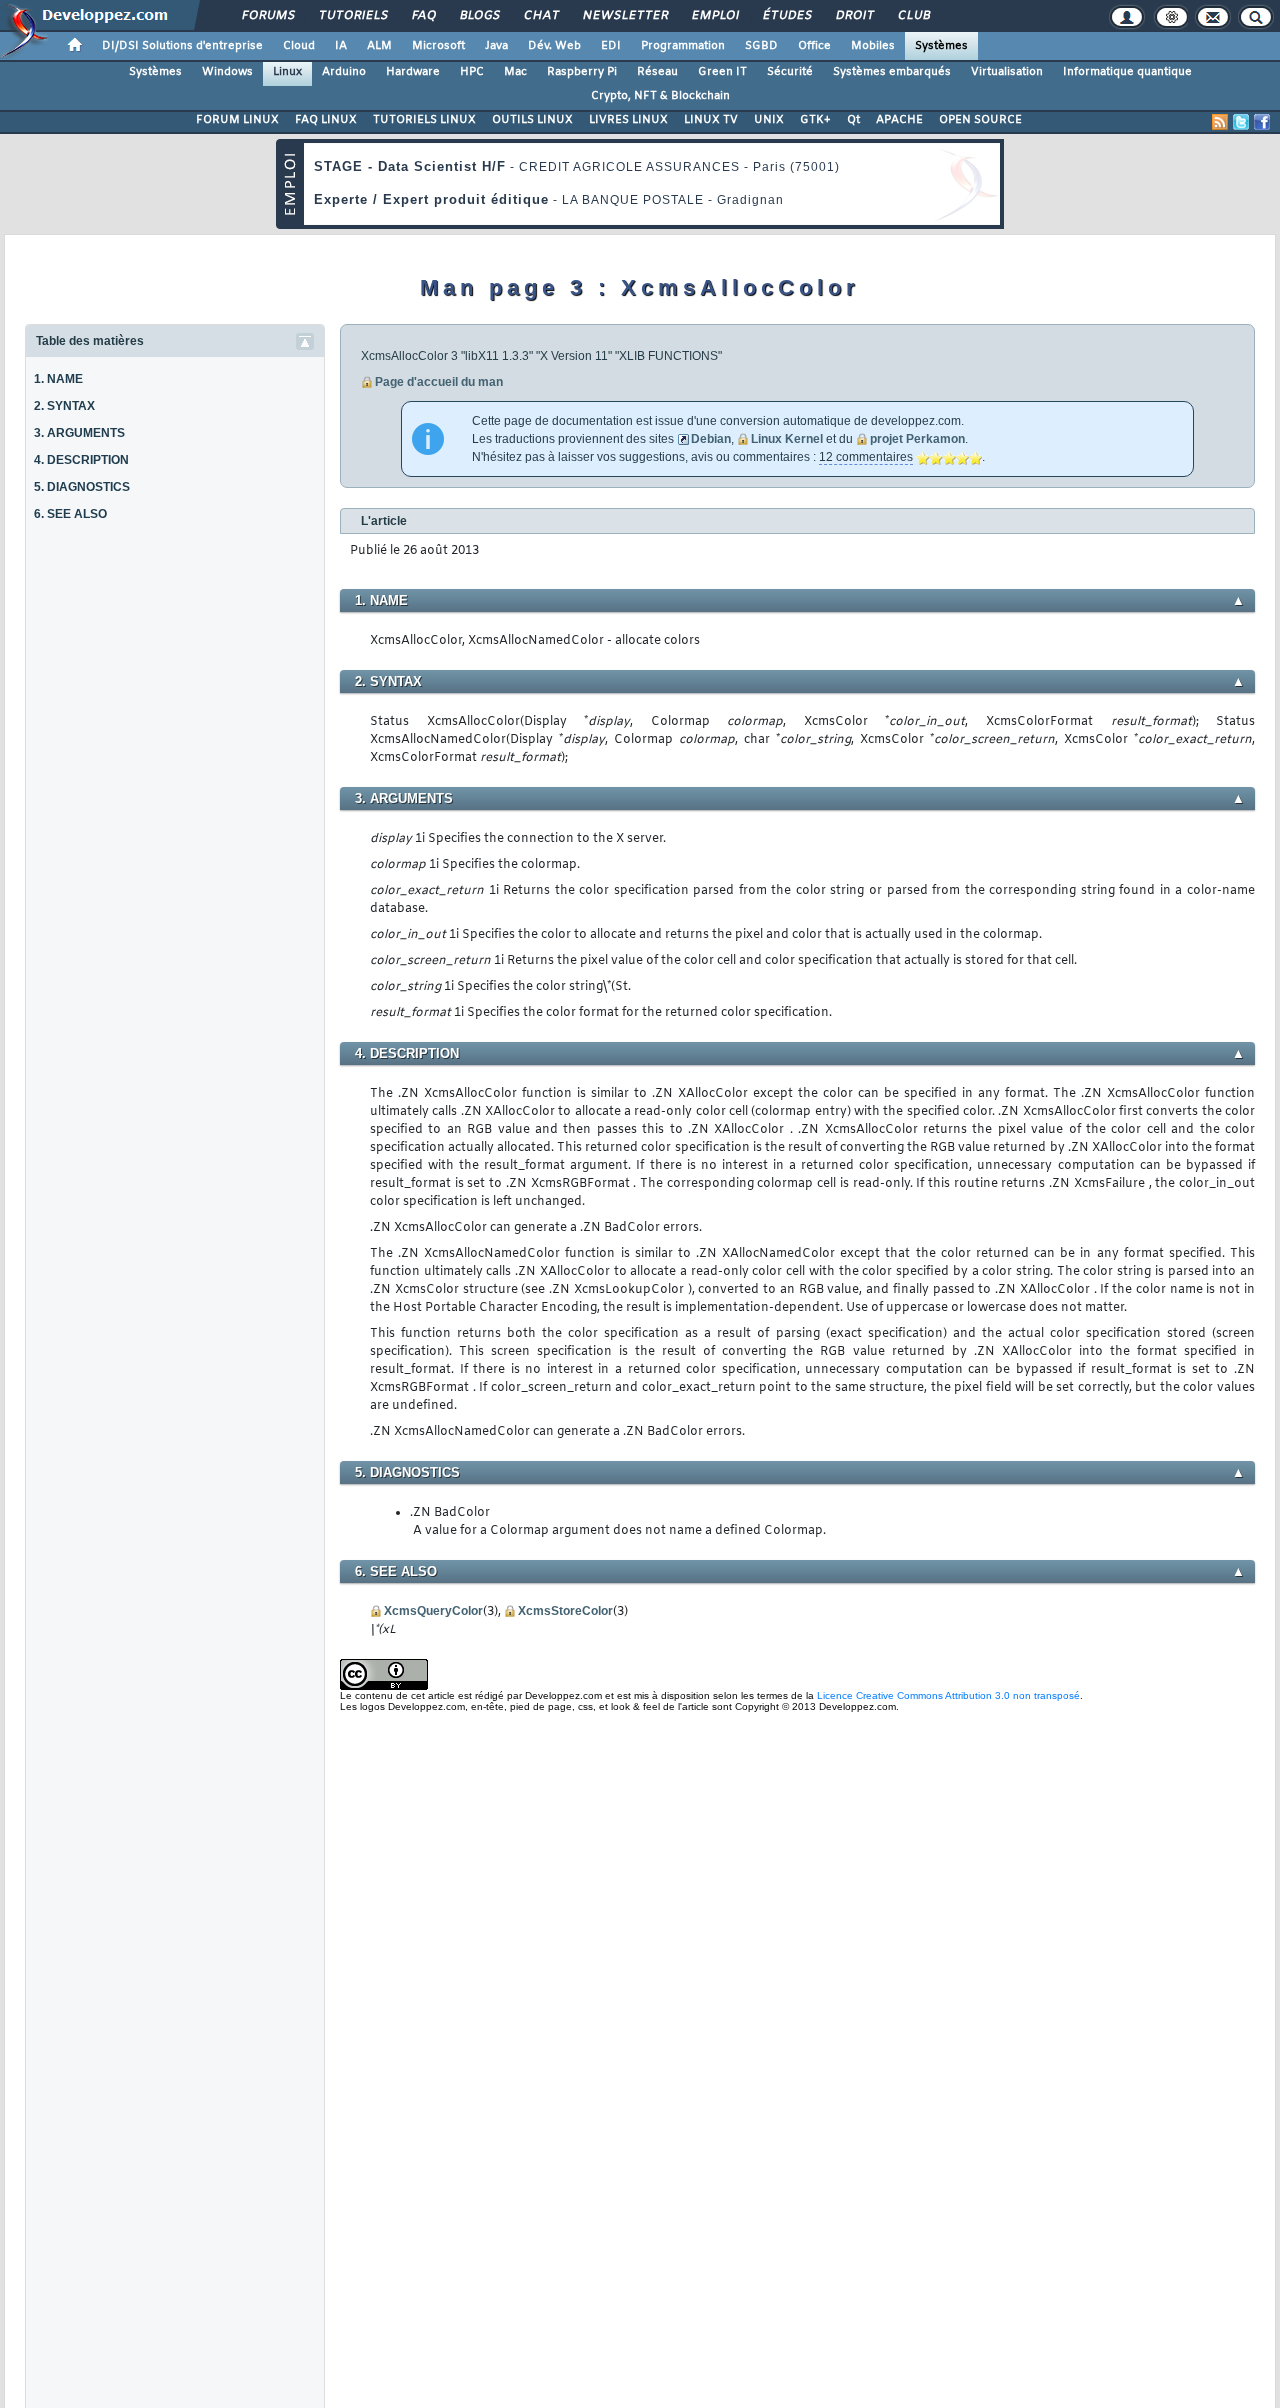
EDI (611, 46)
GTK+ (815, 120)
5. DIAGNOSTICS (82, 487)
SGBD (761, 46)
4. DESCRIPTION (81, 460)
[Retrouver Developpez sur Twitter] (1241, 122)
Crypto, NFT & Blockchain (660, 96)
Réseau (657, 72)
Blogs (479, 16)
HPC (472, 72)
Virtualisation (1007, 72)
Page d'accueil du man (439, 382)
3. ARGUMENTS (79, 433)
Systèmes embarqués (892, 72)
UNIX (769, 120)
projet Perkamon (917, 439)
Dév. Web (554, 46)
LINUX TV (711, 120)
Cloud (299, 46)
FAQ (423, 16)
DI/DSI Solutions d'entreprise (182, 46)
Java (496, 46)
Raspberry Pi (582, 72)
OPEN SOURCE (980, 120)
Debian (711, 439)
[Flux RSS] (1220, 122)
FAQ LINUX (326, 120)
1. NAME (58, 379)
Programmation (683, 46)
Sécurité (790, 72)
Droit (854, 16)
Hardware (413, 72)
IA (341, 46)
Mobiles (873, 46)
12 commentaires (866, 457)
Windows (227, 72)
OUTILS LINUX (532, 120)
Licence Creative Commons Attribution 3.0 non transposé (948, 1695)
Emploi (714, 16)
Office (814, 46)
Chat (540, 16)
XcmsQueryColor (433, 1611)
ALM (379, 46)
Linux (287, 72)
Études (786, 16)
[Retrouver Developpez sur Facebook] (1262, 122)
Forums (267, 16)
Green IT (722, 72)
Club (913, 16)
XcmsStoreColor (565, 1611)
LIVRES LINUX (628, 120)
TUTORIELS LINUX (424, 120)
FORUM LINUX (237, 120)
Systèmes (941, 46)
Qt (853, 120)
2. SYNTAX (64, 406)
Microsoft (438, 46)
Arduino (344, 72)
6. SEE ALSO (70, 514)
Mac (515, 72)
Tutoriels (352, 16)
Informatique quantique (1127, 72)
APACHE (899, 120)
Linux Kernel (787, 439)
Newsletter (624, 16)
